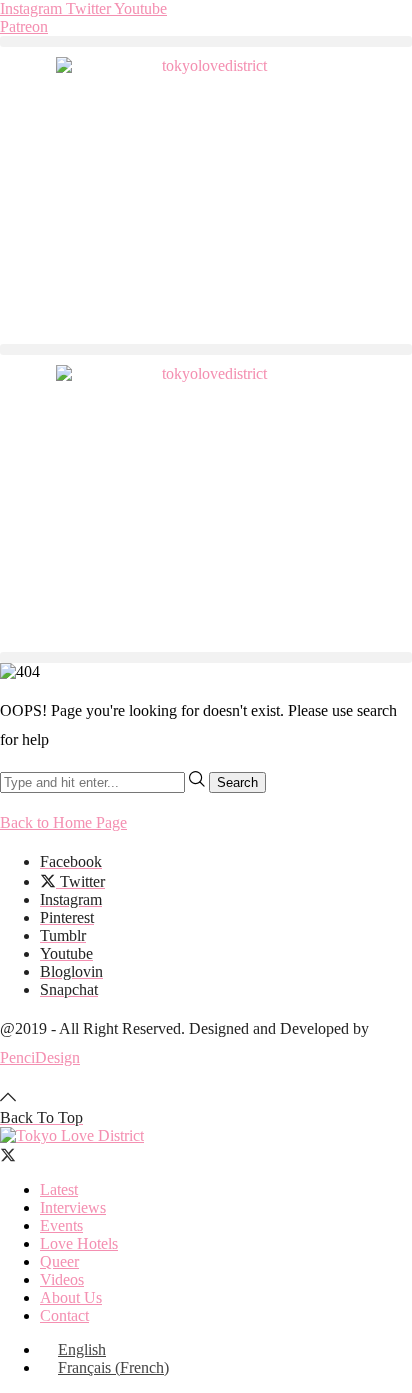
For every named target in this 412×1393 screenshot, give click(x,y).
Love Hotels (79, 1243)
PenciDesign (40, 1057)
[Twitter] (8, 1155)
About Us (71, 1297)
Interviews (73, 1207)
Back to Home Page (63, 822)
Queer (59, 1261)
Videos (62, 1279)
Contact (64, 1315)
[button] (206, 41)
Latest (59, 1189)
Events (61, 1225)
